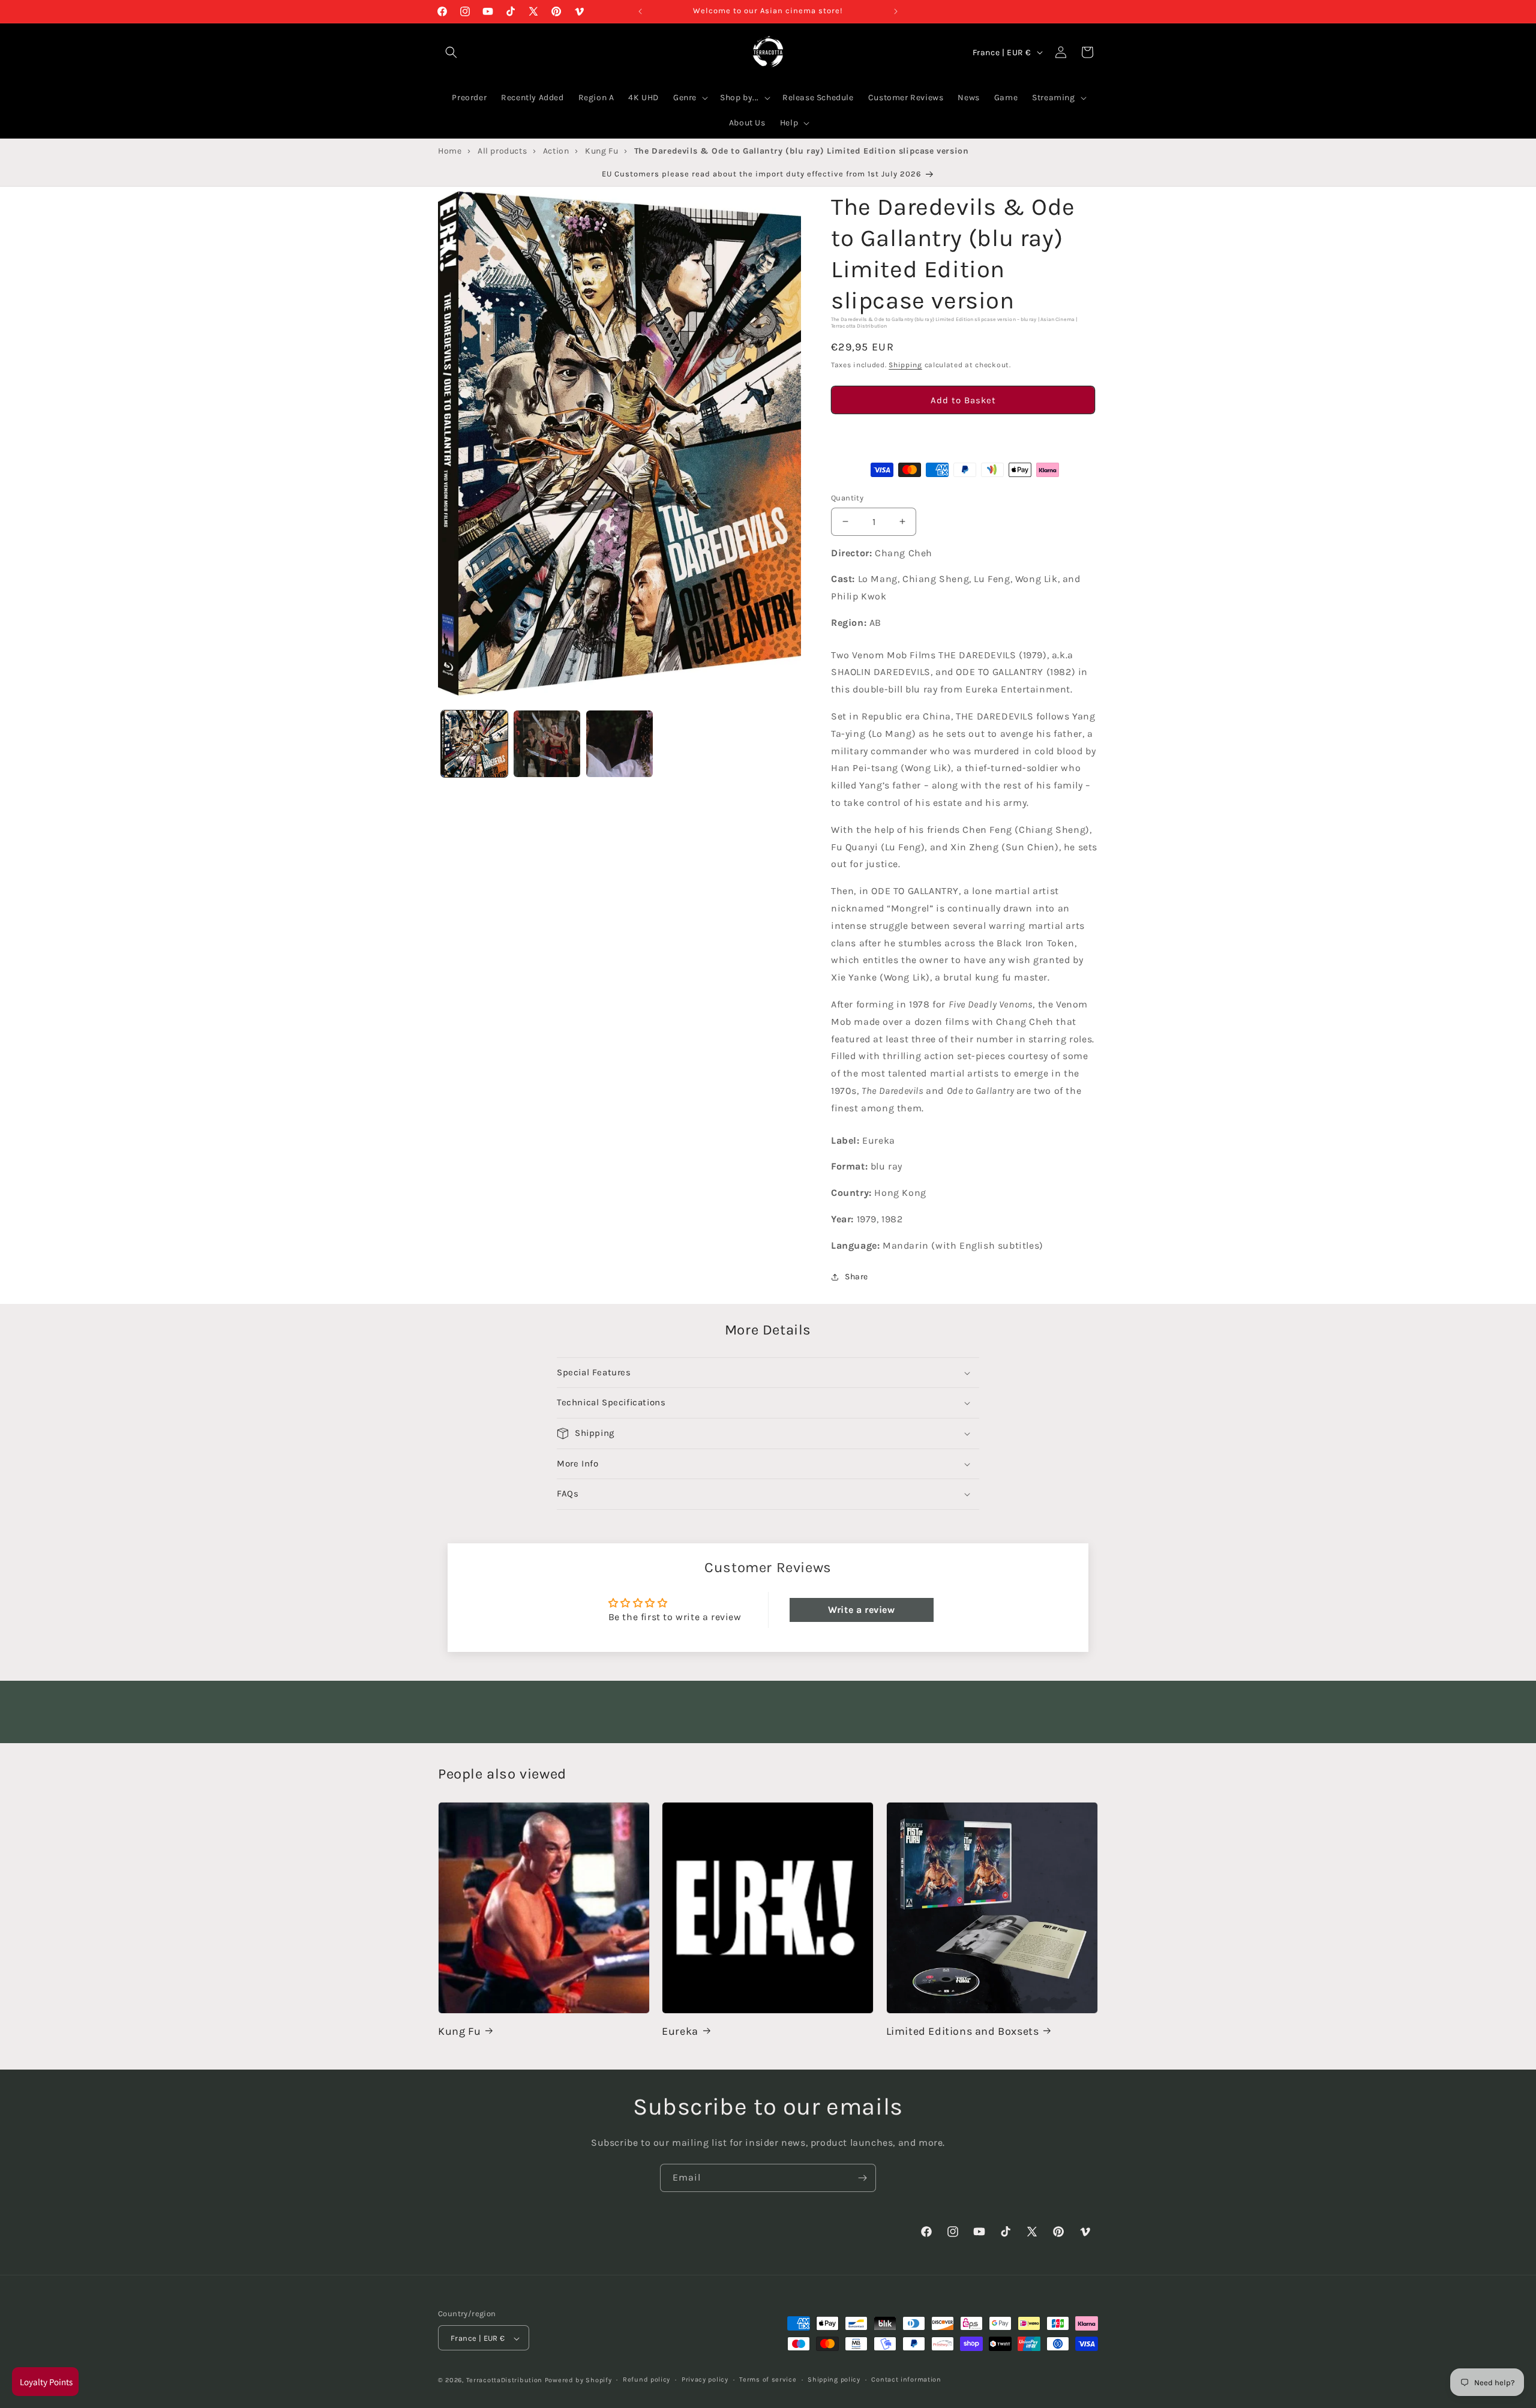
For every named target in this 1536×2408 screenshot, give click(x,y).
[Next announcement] (896, 11)
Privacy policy (705, 2379)
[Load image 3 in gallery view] (619, 744)
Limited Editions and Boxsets (963, 2031)
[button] (963, 434)
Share (856, 1277)
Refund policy (646, 2379)
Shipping (905, 365)
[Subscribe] (862, 2178)
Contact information (906, 2379)
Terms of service (768, 2379)
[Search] (451, 52)
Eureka (680, 2031)
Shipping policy (834, 2379)
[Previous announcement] (640, 11)
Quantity (847, 498)
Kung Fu (459, 2031)
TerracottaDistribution (504, 2381)
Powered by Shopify (578, 2381)
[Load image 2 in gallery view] (547, 744)
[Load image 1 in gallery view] (474, 744)
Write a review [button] (861, 1610)
